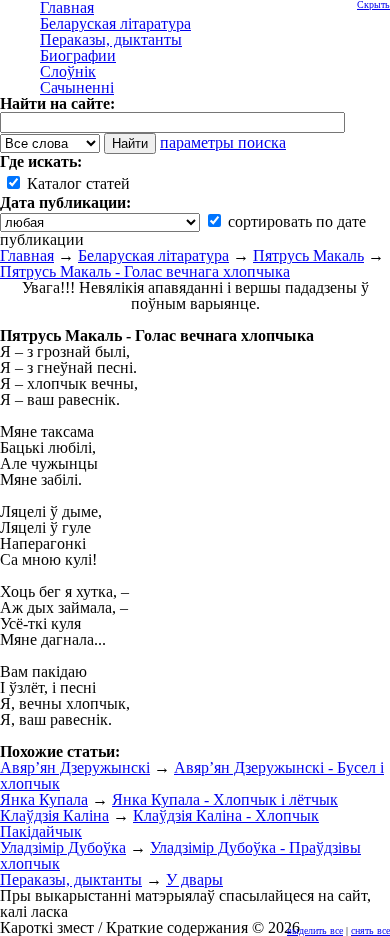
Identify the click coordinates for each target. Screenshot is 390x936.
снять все (370, 930)
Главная (27, 255)
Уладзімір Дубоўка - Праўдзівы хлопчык (180, 855)
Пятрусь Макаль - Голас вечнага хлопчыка (145, 271)
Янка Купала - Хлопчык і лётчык (225, 799)
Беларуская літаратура (153, 255)
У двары (194, 879)
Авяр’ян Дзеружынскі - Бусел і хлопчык (192, 775)
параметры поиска (223, 142)
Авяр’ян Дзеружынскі (75, 767)
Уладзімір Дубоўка (63, 847)
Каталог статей (76, 183)
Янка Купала (44, 799)
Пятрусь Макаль (308, 255)
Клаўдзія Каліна (54, 815)
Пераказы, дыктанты (71, 879)
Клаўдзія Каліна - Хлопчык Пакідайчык (159, 823)
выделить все (315, 930)
